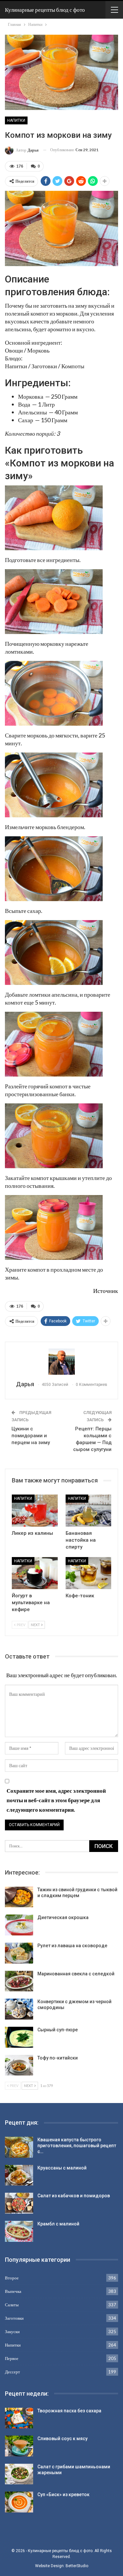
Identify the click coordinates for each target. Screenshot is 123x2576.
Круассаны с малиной (62, 2168)
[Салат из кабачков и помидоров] (19, 2203)
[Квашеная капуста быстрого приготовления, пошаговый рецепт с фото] (19, 2147)
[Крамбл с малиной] (19, 2231)
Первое (12, 2358)
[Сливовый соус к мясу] (19, 2446)
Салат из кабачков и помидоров (74, 2196)
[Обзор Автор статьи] (61, 1362)
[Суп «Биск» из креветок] (19, 2502)
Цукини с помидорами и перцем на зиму (31, 1436)
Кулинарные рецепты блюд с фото (45, 10)
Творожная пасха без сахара (69, 2411)
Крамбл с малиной (58, 2224)
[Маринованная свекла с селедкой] (19, 1981)
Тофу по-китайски (58, 2058)
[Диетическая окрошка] (19, 1925)
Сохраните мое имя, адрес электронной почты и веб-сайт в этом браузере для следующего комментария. (56, 1800)
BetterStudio (77, 2566)
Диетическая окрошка (63, 1917)
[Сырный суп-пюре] (19, 2037)
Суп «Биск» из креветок (63, 2494)
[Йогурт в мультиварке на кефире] (35, 1573)
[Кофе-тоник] (89, 1573)
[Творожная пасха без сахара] (19, 2418)
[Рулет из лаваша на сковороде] (19, 1953)
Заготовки (14, 2318)
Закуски (12, 2331)
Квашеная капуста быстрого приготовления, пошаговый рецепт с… (77, 2146)
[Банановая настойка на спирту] (89, 1511)
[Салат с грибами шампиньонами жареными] (19, 2474)
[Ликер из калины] (35, 1511)
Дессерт (12, 2372)
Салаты (12, 2305)
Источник (106, 1291)
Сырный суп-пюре (58, 2030)
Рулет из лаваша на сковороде (72, 1946)
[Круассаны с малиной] (19, 2175)
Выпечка (13, 2291)
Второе (12, 2278)
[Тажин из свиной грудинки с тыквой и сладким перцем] (19, 1897)
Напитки (16, 120)
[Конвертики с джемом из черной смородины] (19, 2009)
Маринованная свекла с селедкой (76, 1974)
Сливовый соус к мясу (62, 2439)
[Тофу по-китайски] (19, 2065)
